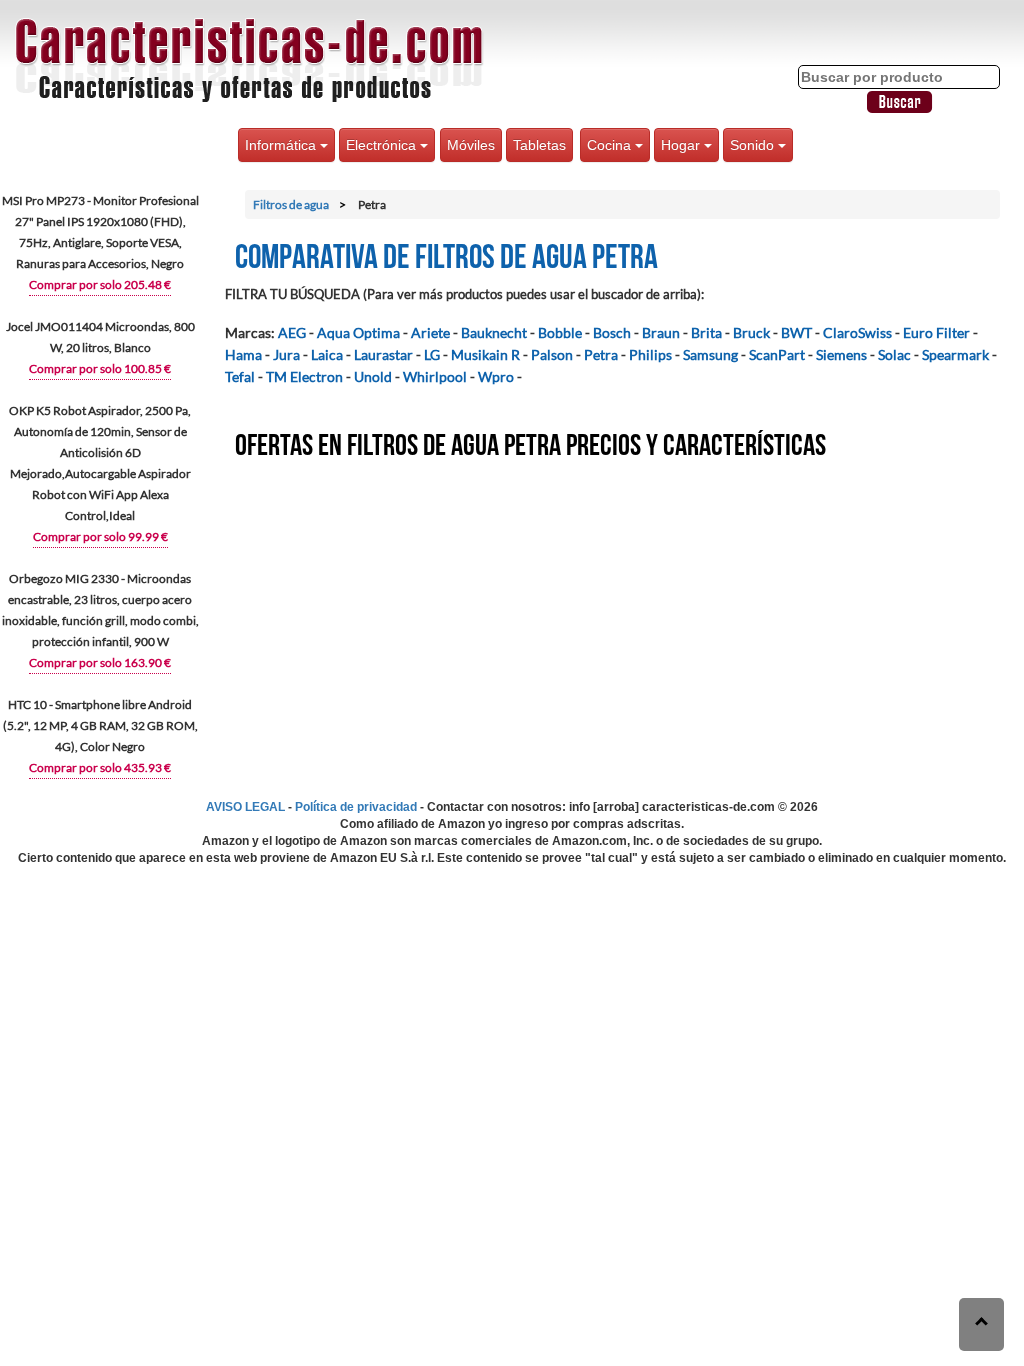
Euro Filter (936, 332)
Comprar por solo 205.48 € (100, 284)
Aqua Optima (358, 332)
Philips (650, 354)
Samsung (710, 354)
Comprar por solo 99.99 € (100, 536)
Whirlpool (435, 376)
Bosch (612, 332)
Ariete (430, 332)
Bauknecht (494, 332)
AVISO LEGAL (245, 807)
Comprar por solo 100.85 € (100, 368)
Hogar (682, 145)
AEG (292, 332)
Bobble (560, 332)
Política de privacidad (356, 807)
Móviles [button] (471, 145)
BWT (796, 332)
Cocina (611, 145)
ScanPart (777, 354)
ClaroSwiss (857, 332)
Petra (601, 354)
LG (432, 354)
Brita (706, 332)
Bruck (751, 332)
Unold (373, 376)
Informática (282, 145)
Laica (327, 354)
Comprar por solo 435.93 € (100, 767)
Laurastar (383, 354)
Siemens (841, 354)
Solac (894, 354)
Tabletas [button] (539, 145)
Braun (661, 332)
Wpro (496, 376)
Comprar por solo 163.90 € (100, 662)
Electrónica (383, 145)
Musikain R (485, 354)
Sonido (754, 145)
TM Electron (304, 376)
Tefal (240, 376)
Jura (286, 354)
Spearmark (955, 354)
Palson (552, 354)
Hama (243, 354)
